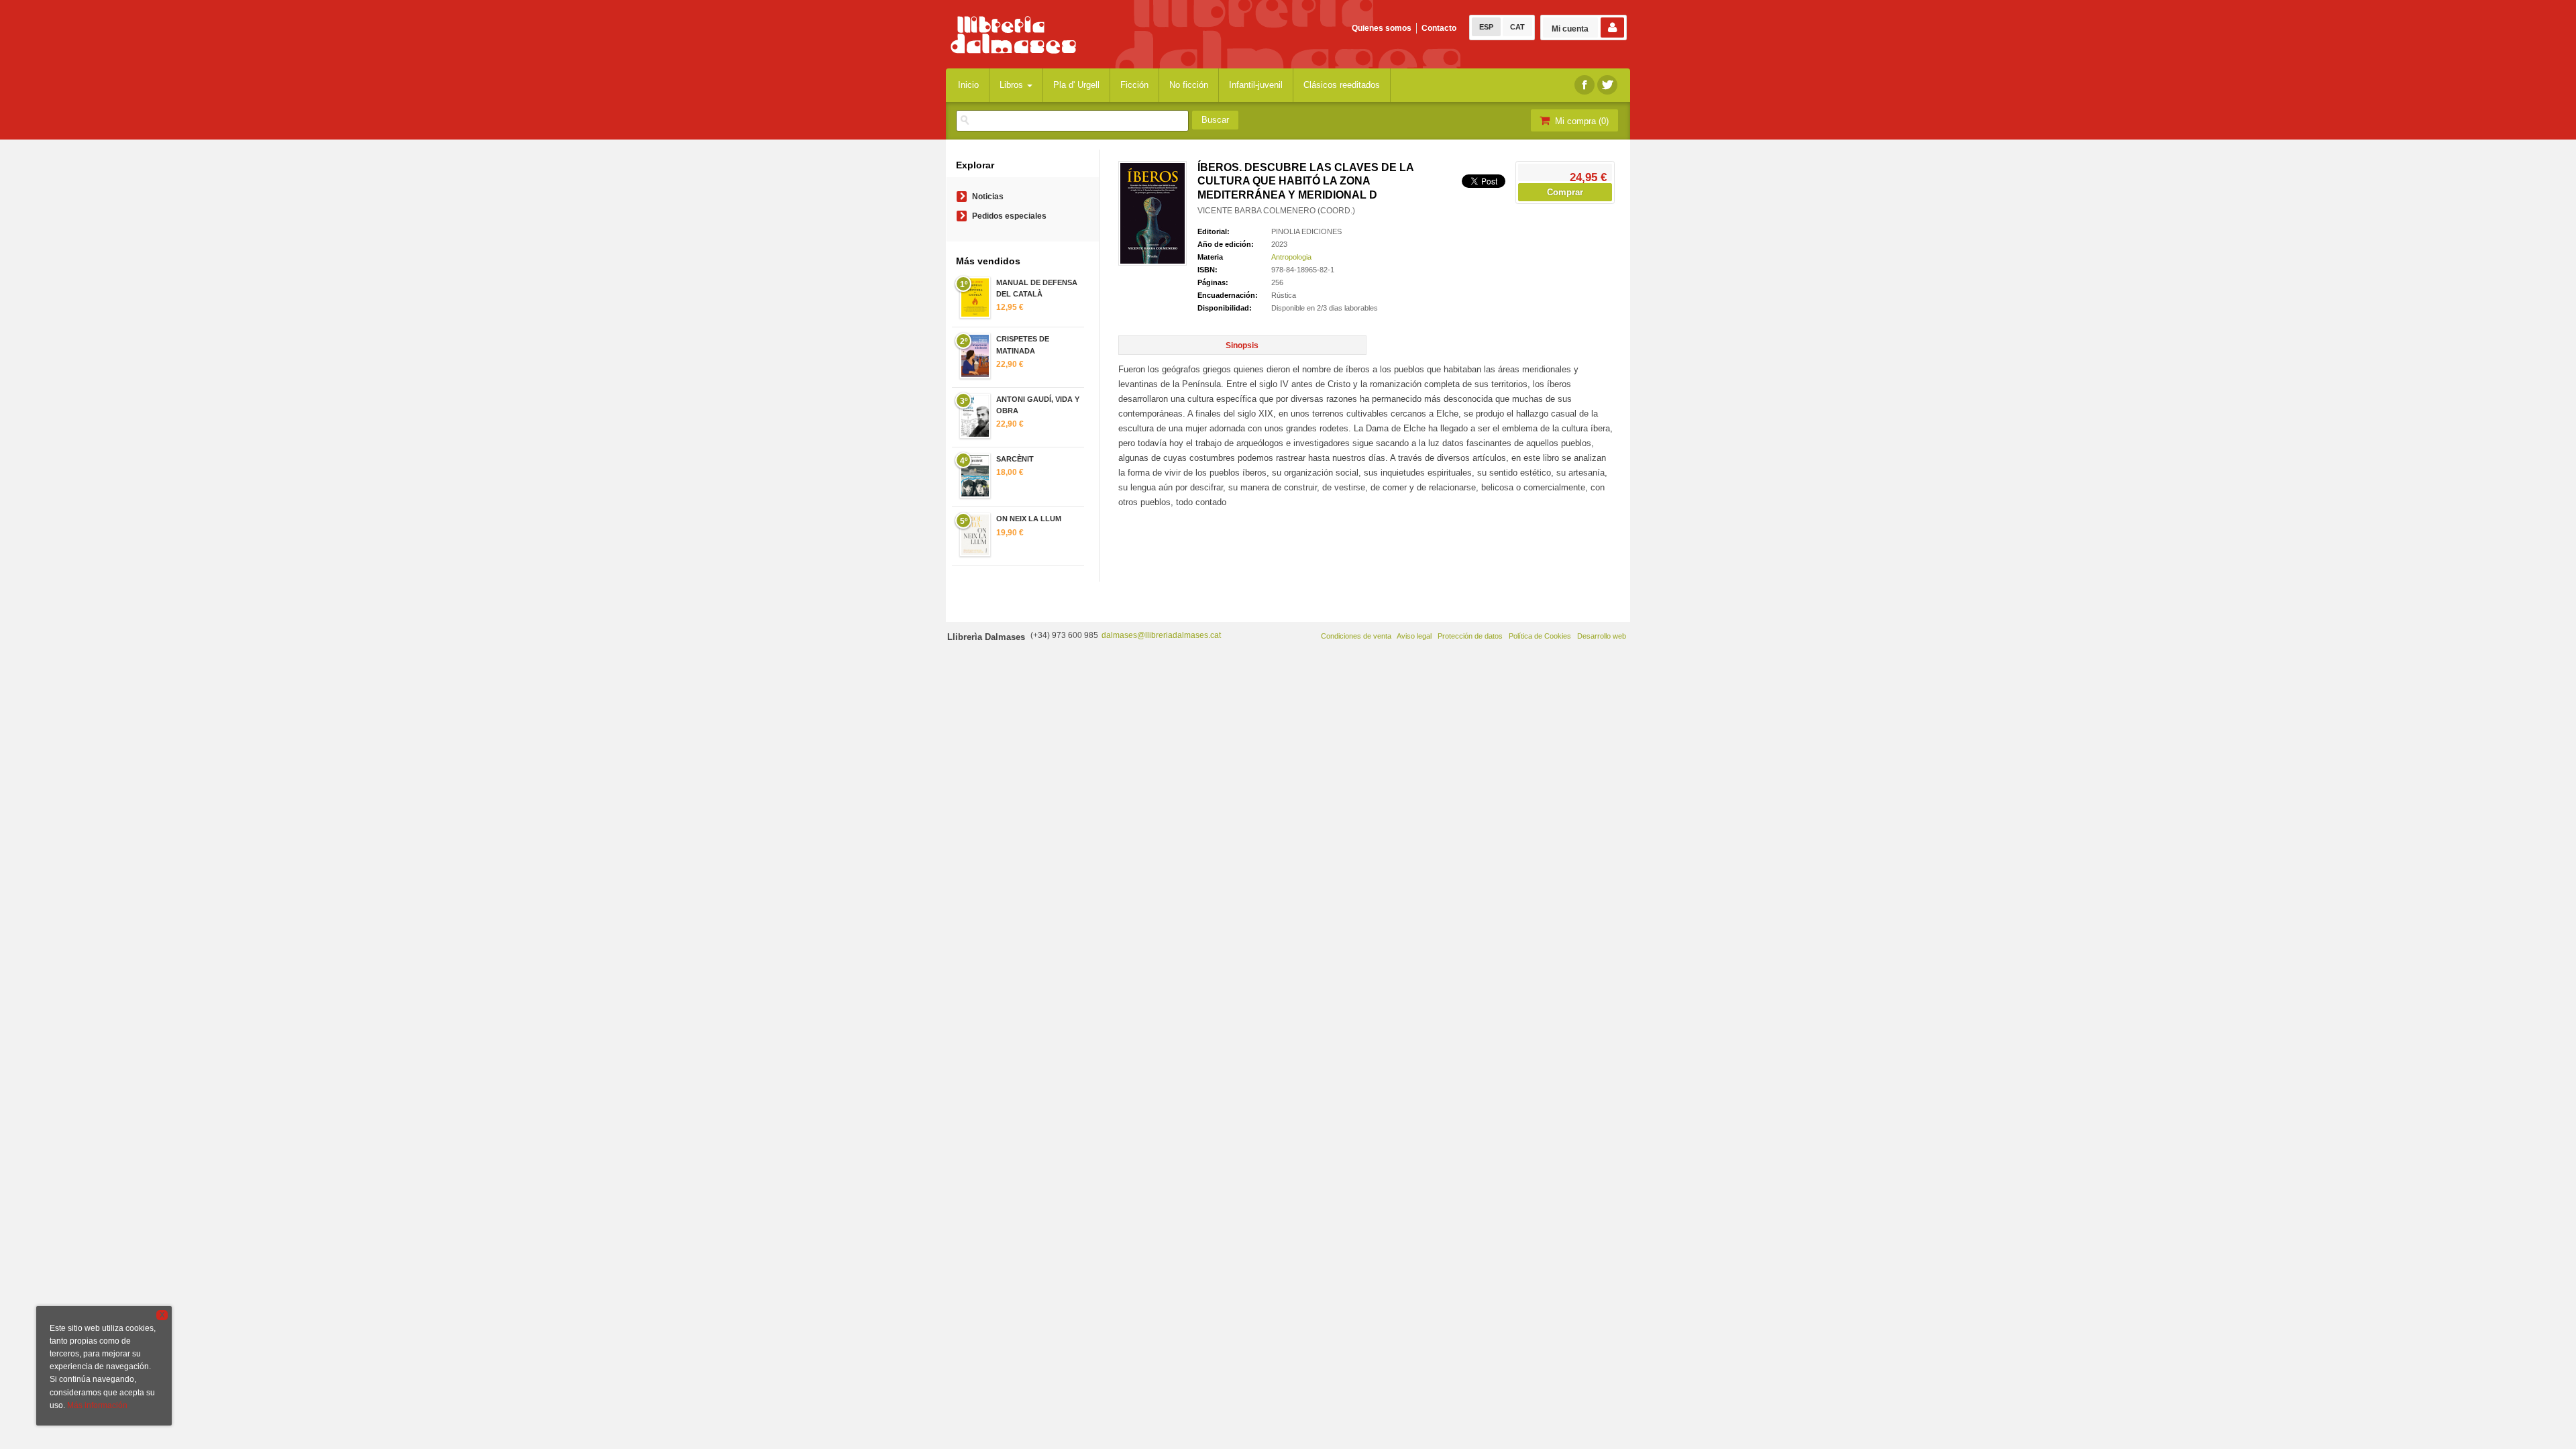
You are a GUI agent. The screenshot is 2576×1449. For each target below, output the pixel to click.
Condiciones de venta (1356, 636)
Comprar (1565, 192)
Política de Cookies (1540, 636)
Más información (97, 1405)
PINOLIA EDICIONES (1306, 231)
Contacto (1439, 28)
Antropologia (1291, 257)
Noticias (988, 197)
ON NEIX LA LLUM (1029, 519)
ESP (1486, 27)
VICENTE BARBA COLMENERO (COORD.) (1276, 211)
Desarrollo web (1602, 636)
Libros (1013, 85)
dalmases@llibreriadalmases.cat (1161, 635)
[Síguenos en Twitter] (1607, 85)
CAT (1517, 27)
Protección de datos (1470, 636)
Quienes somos (1382, 28)
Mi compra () (1580, 121)
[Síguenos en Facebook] (1585, 85)
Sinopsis (1242, 345)
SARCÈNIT (1015, 459)
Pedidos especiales (1009, 216)
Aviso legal (1414, 636)
